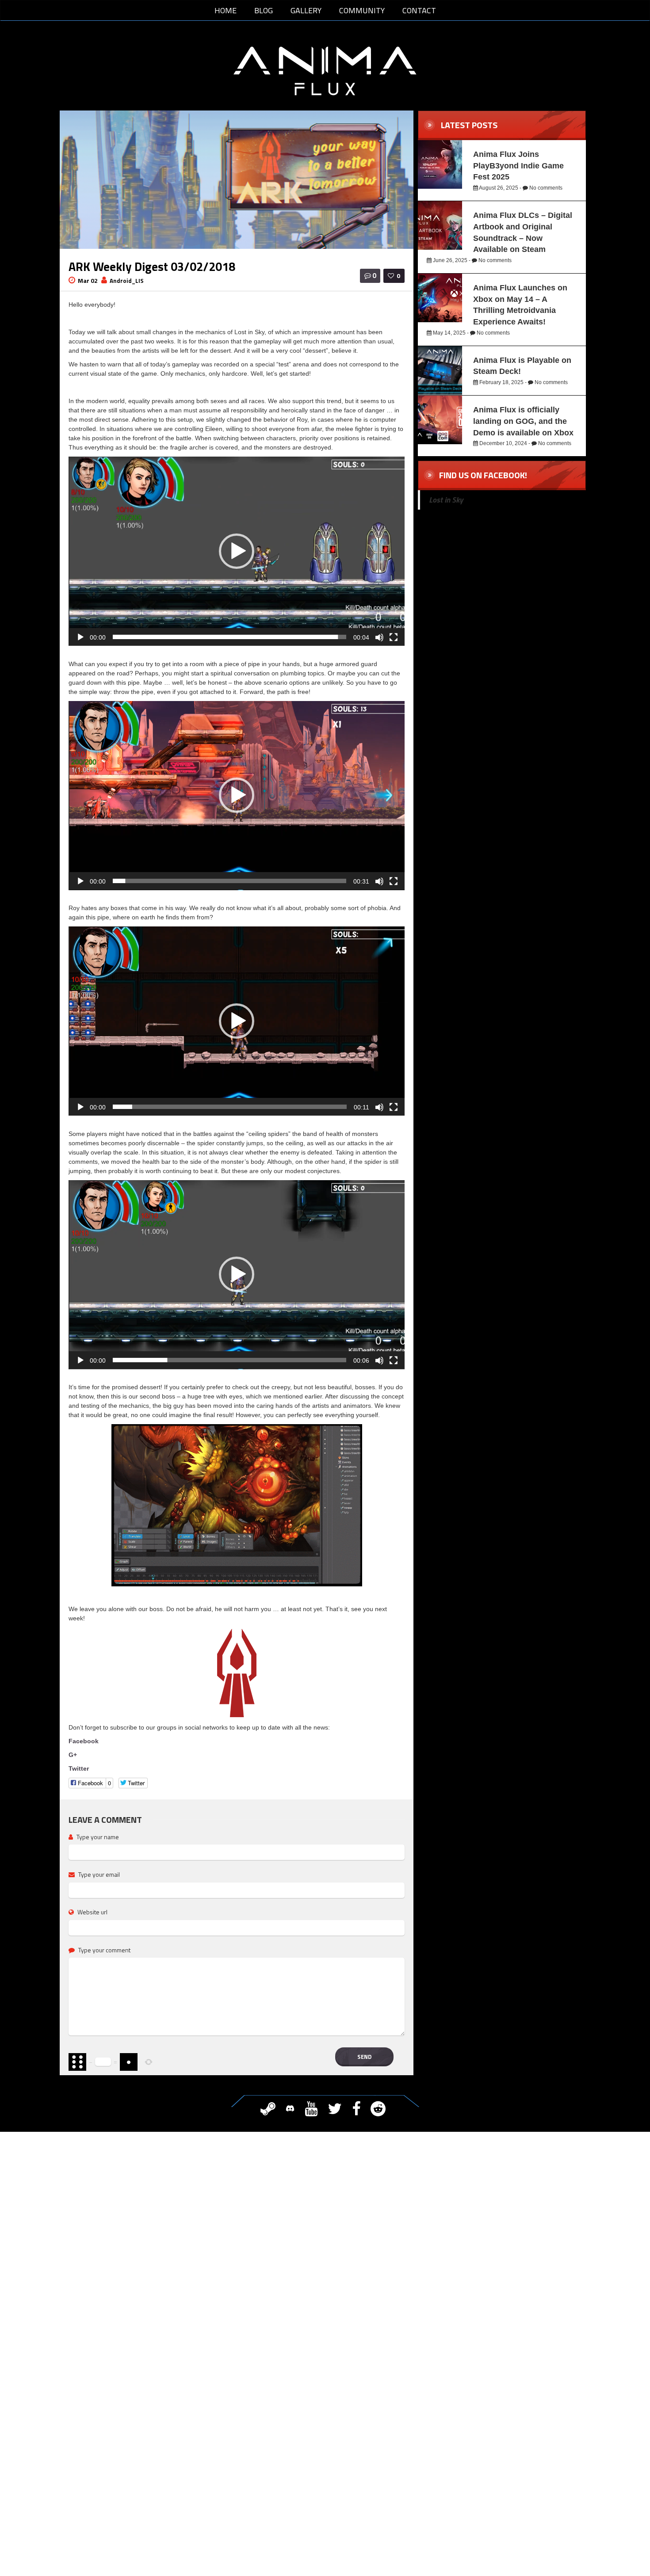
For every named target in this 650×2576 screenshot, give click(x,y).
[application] (237, 551)
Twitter (79, 1768)
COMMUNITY (362, 10)
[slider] (229, 637)
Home (226, 10)
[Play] (80, 637)
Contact (419, 10)
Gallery (306, 10)
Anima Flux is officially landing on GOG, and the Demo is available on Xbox (523, 421)
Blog (264, 10)
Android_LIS (127, 281)
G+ (73, 1755)
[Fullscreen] (393, 637)
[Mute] (379, 637)
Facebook (84, 1741)
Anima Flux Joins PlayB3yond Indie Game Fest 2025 (518, 166)
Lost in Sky (446, 500)
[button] (237, 551)
